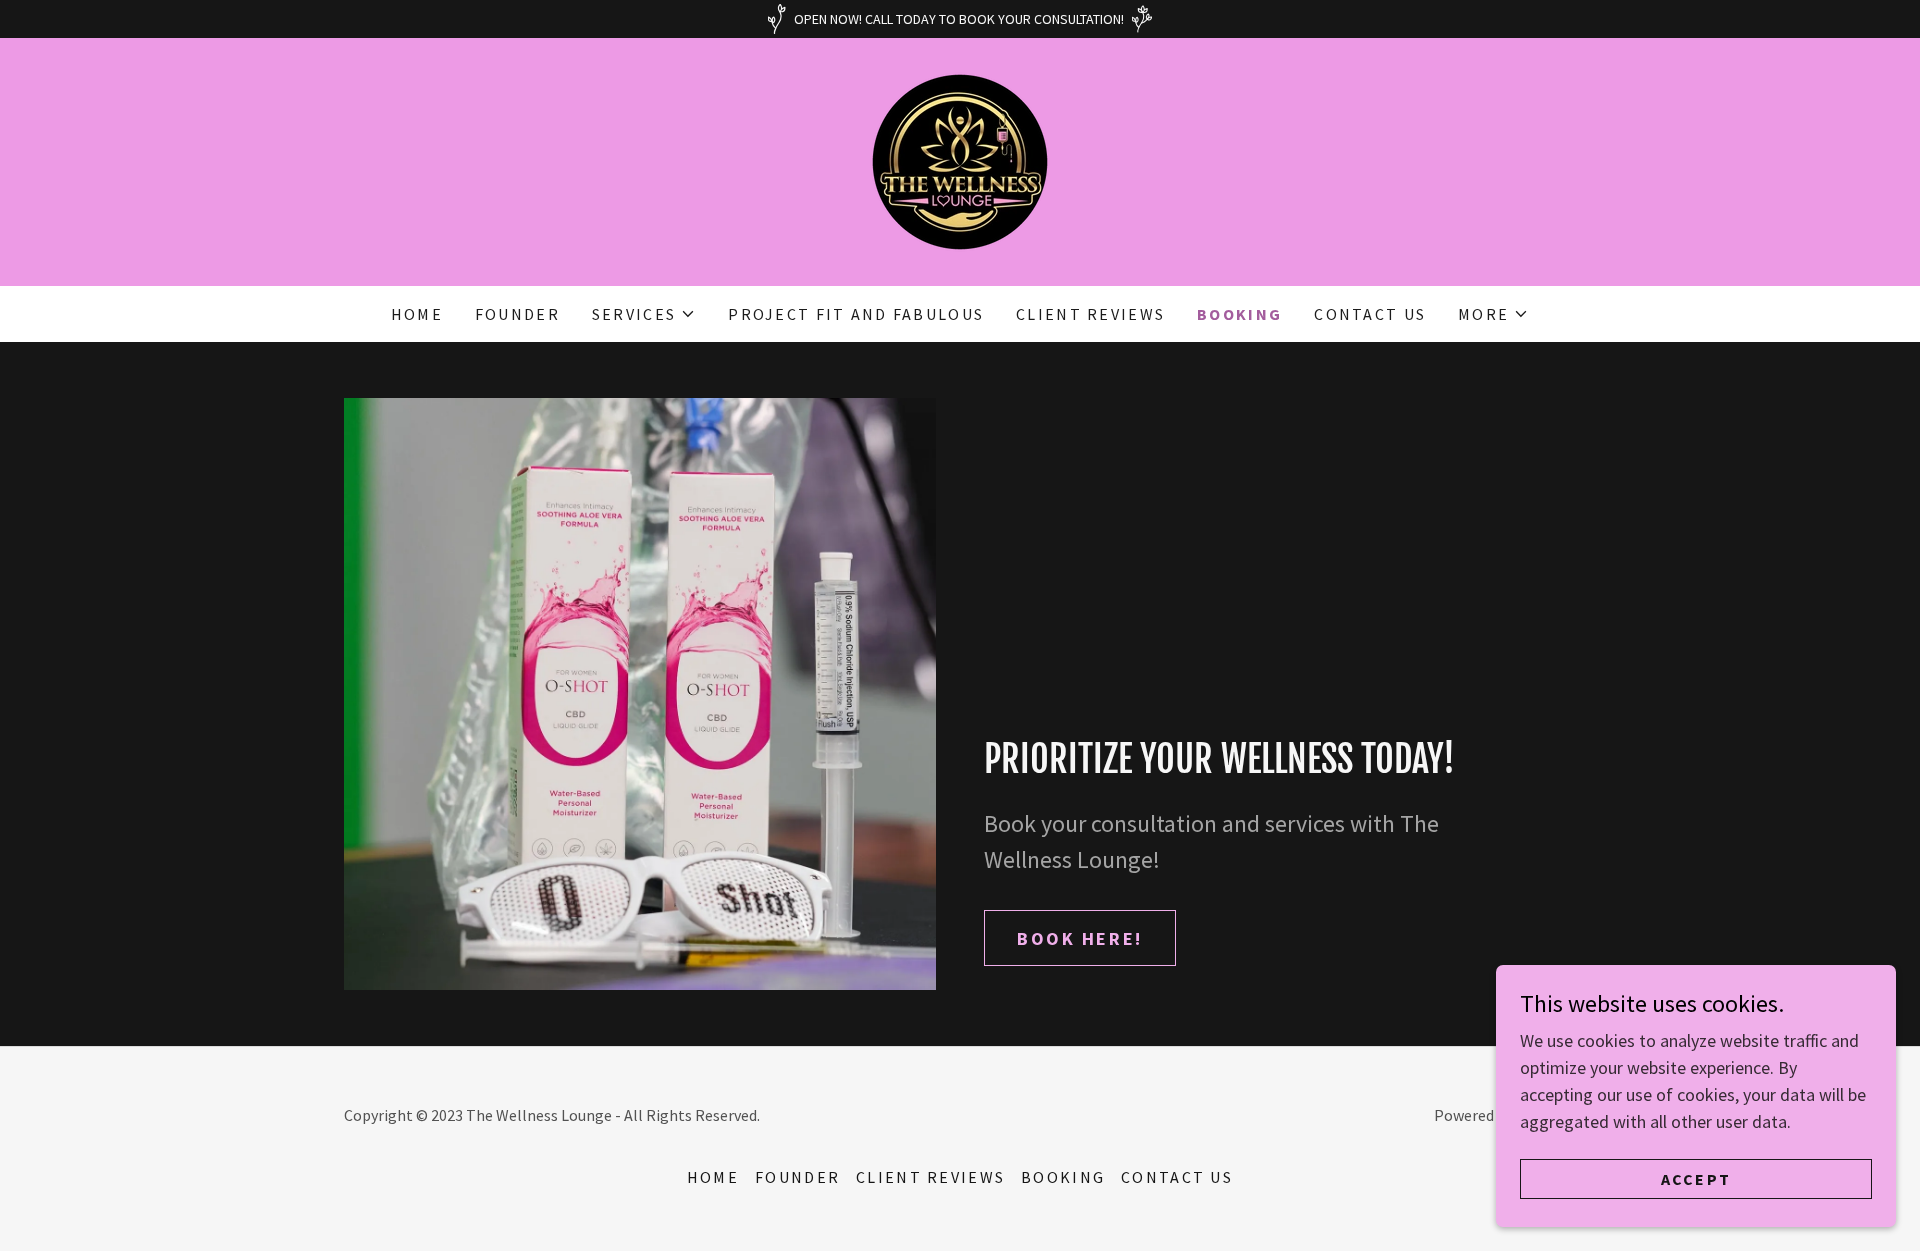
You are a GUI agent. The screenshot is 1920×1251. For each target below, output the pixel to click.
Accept (1696, 1179)
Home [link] (417, 314)
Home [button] (713, 1177)
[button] (644, 314)
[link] (960, 159)
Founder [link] (517, 314)
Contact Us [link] (1370, 314)
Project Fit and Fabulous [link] (856, 314)
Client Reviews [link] (1090, 314)
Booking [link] (1239, 314)
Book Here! (1080, 938)
